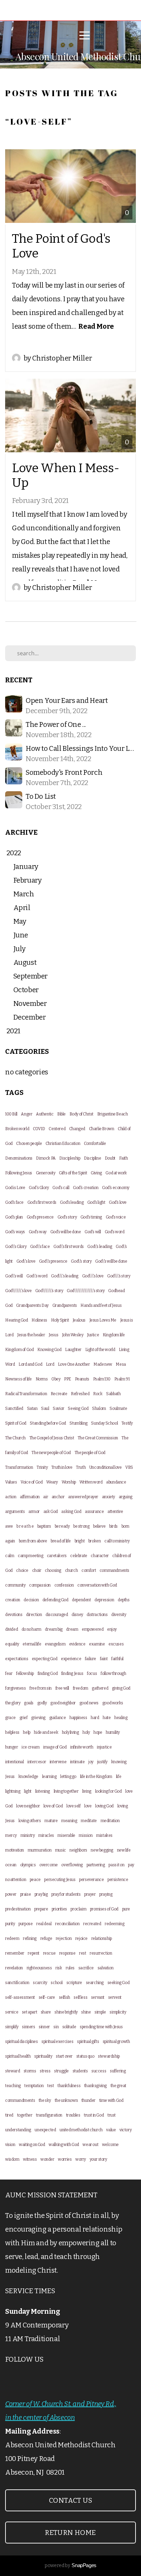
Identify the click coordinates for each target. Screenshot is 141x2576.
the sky (45, 2100)
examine (97, 1644)
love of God (53, 1806)
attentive (115, 1512)
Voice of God (31, 1482)
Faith (124, 1158)
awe (9, 1526)
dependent (81, 1600)
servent (115, 1997)
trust (112, 2115)
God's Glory (39, 1188)
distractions (97, 1615)
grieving (38, 1718)
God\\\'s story (119, 1276)
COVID (39, 1129)
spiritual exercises (57, 2042)
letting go (68, 1777)
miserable (66, 1835)
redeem (12, 1939)
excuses (116, 1644)
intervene (58, 1762)
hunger (12, 1747)
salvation (105, 1968)
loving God (104, 1806)
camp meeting (30, 1556)
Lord (50, 1364)
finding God (48, 1674)
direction (34, 1615)
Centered (57, 1129)
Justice (93, 1335)
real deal (44, 1924)
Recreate (59, 1394)
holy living (70, 1732)
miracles (46, 1835)
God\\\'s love (93, 1276)
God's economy (116, 1188)
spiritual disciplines (22, 2042)
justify (102, 1762)
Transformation (19, 1467)
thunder (88, 2100)
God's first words (42, 1202)
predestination (18, 1909)
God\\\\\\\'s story (49, 1291)
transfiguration (49, 2115)
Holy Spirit (60, 1320)
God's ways (15, 1232)
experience (71, 1659)
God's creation (86, 1188)
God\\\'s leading (65, 1276)
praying (106, 1894)
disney (77, 1615)
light (28, 1791)
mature (51, 1821)
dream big (54, 1629)
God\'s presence (53, 1261)
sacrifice (86, 1968)
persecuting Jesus (60, 1880)
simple (100, 2012)
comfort (89, 1570)
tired (9, 2115)
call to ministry (117, 1541)
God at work (116, 1173)
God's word (115, 1232)
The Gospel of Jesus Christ (52, 1438)
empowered (93, 1629)
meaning (69, 1821)
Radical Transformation (26, 1394)
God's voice (116, 1217)
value (111, 2130)
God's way (38, 1232)
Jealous (79, 1320)
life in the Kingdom (96, 1777)
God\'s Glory (16, 1247)
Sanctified (14, 1409)
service (12, 2012)
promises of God (104, 1909)
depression (104, 1600)
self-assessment (20, 1997)
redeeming (114, 1924)
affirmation (30, 1497)
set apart (29, 2012)
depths (124, 1600)
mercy (11, 1835)
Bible (61, 1114)
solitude (69, 2027)
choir (37, 1570)
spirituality (43, 2056)
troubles (73, 2115)
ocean (11, 1865)
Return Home (70, 2533)
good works (113, 1703)
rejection (64, 1939)
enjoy (112, 1629)
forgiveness (16, 1688)
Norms (42, 1379)
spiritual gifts (88, 2042)
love (88, 1806)
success (99, 2071)
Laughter (73, 1350)
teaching (13, 2086)
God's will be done (66, 1232)
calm (10, 1556)
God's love (118, 1202)
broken (95, 1541)
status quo (85, 2056)
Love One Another (74, 1364)
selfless (80, 1997)
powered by (70, 2566)
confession (64, 1585)
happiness (78, 1718)
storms (30, 2071)
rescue (49, 1953)
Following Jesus (19, 1173)
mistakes (104, 1835)
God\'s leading (100, 1247)
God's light (96, 1202)
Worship (69, 1482)
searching (95, 1983)
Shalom (99, 1409)
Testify (127, 1423)
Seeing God (78, 1409)
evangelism (55, 1644)
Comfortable (95, 1144)
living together (66, 1791)
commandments (114, 1570)
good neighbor (63, 1703)
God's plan (14, 1217)
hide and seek (46, 1732)
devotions (14, 1615)
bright (80, 1541)
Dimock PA (46, 1158)
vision (10, 2145)
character (100, 1556)
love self (73, 1806)
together (25, 2115)
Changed (77, 1129)
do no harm (31, 1629)
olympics (28, 1865)
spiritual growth (116, 2042)
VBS (129, 1467)
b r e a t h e (25, 1526)
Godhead (116, 1291)
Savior (59, 1409)
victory (125, 2130)
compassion (40, 1585)
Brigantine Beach (113, 1114)
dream (72, 1629)
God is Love (15, 1188)
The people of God (90, 1453)
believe (99, 1526)
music (61, 1850)
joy (91, 1762)
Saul (45, 1409)
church (72, 1570)
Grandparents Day (32, 1305)
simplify (12, 2027)
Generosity (46, 1173)
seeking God (119, 1983)
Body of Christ (81, 1114)
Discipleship (70, 1158)
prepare (41, 1909)
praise (26, 1894)
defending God (55, 1600)
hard (95, 1718)
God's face (14, 1202)
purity (10, 1924)
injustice (104, 1747)
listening (43, 1791)
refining (30, 1939)
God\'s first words (69, 1247)
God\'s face (40, 1247)
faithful (117, 1659)
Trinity (42, 1467)
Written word (91, 1482)
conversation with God (97, 1585)
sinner (44, 2027)
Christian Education (63, 1144)
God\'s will (14, 1276)
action (11, 1497)
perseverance (91, 1880)
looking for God (108, 1791)
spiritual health (18, 2056)
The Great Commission (98, 1438)
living (87, 1791)
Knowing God (49, 1350)
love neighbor (28, 1806)
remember (15, 1953)
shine (86, 2012)
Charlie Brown (102, 1129)
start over (64, 2056)
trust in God (94, 2115)
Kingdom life (114, 1335)
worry (81, 2159)
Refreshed (80, 1394)
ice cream (30, 1747)
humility (113, 1732)
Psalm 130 (102, 1379)
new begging (102, 1850)
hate (107, 1718)
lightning (13, 1791)
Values (11, 1482)
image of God (55, 1747)
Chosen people (29, 1144)
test (50, 2086)
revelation (14, 1968)
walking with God (64, 2145)
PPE (68, 1379)
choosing (53, 1570)
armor (34, 1512)
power (11, 1894)
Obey (56, 1379)
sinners (28, 2027)
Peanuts (82, 1379)
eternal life (32, 1644)
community (15, 1585)
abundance (116, 1482)
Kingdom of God (19, 1350)
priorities (59, 1909)
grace (10, 1718)
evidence (77, 1644)
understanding (18, 2130)
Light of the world (100, 1350)
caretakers (57, 1556)
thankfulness (69, 2086)
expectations (17, 1659)
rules (70, 1968)
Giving (96, 1173)
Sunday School (104, 1423)
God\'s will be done (111, 1261)
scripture (74, 1983)
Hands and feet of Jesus (101, 1305)
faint (104, 1659)
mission (86, 1835)
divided (11, 1629)
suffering (118, 2071)
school (57, 1983)
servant (98, 1997)
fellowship (25, 1674)
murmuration (40, 1850)
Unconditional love (106, 1467)
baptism (44, 1526)
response (67, 1953)
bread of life (61, 1541)
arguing (126, 1497)
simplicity (118, 2012)
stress (45, 2071)
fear (9, 1674)
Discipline (92, 1158)
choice (22, 1570)
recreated (92, 1924)
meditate (89, 1821)
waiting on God (32, 2145)
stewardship (109, 2056)
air (46, 1497)
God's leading (72, 1202)
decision (31, 1600)
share (46, 2012)
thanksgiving (95, 2086)
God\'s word (37, 1276)
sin (56, 2027)
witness (30, 2159)
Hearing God (17, 1320)
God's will (93, 1232)
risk (59, 1968)
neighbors (78, 1850)
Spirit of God (16, 1423)
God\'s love (26, 1261)
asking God (71, 1512)
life (119, 1777)
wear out (90, 2145)
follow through (113, 1674)
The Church (15, 1438)
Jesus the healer (31, 1335)
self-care (47, 1997)
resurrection (101, 1953)
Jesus (53, 1335)
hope (98, 1732)
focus (92, 1674)
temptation (34, 2086)
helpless (12, 1732)
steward (12, 2071)
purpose (25, 1924)
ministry (28, 1835)
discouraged (57, 1615)
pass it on (116, 1865)
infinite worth (82, 1747)
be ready (62, 1526)
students (80, 2071)
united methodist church (81, 2130)
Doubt (110, 1158)
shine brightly (66, 2012)
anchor (58, 1497)
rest (82, 1953)
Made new (103, 1364)
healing (121, 1718)
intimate (78, 1762)
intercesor (37, 1762)
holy (86, 1732)
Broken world (17, 1129)
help (27, 1732)
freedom (81, 1688)
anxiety (108, 1497)
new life (124, 1850)
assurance (94, 1512)
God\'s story (81, 1261)
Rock (98, 1394)
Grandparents (65, 1305)
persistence (118, 1880)
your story (98, 2159)
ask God (51, 1512)
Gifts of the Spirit (73, 1173)
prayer (90, 1894)
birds (113, 1526)
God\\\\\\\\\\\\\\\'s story (86, 1291)
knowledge (28, 1777)
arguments (15, 1512)
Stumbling (78, 1423)
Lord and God (30, 1364)
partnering (96, 1865)
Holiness (39, 1320)
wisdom (12, 2159)
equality (12, 1644)
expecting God (45, 1659)
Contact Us (70, 2500)
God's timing (91, 1217)
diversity (119, 1615)
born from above (33, 1541)
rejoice (81, 1939)
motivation (15, 1850)
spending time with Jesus (101, 2027)
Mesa (121, 1364)
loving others (30, 1821)
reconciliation (67, 1924)
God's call (61, 1188)
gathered (100, 1688)
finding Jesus (72, 1674)
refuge (46, 1939)
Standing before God (48, 1423)
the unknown (66, 2100)
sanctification (17, 1983)
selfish (65, 1997)
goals (29, 1703)
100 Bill (11, 1114)
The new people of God (51, 1453)
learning (49, 1777)
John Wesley (73, 1335)
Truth (81, 1467)
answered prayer (83, 1497)
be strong (81, 1526)
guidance (58, 1718)
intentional (15, 1762)
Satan (32, 1409)
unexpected (45, 2130)
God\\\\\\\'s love (18, 1291)
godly (42, 1703)
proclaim (78, 1909)
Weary (52, 1482)
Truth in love (62, 1467)
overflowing (72, 1865)
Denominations (19, 1158)
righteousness (39, 1968)
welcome (110, 2145)
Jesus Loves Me (103, 1320)
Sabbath (113, 1394)
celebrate (79, 1556)
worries (65, 2159)
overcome (49, 1865)
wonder (47, 2159)
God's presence (40, 1217)
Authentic (45, 1114)
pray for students (66, 1894)
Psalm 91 (122, 1379)
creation (13, 1600)
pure (126, 1909)
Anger (27, 1114)
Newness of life (18, 1379)
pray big (41, 1894)
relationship (102, 1939)
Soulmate (118, 1409)
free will (62, 1688)
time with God (111, 2100)
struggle (61, 2071)
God (9, 1305)
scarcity (40, 1983)
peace (35, 1880)
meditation (110, 1821)
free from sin (41, 1688)
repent (34, 1953)
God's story (67, 1217)
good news (89, 1703)
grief (24, 1718)
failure (91, 1659)
